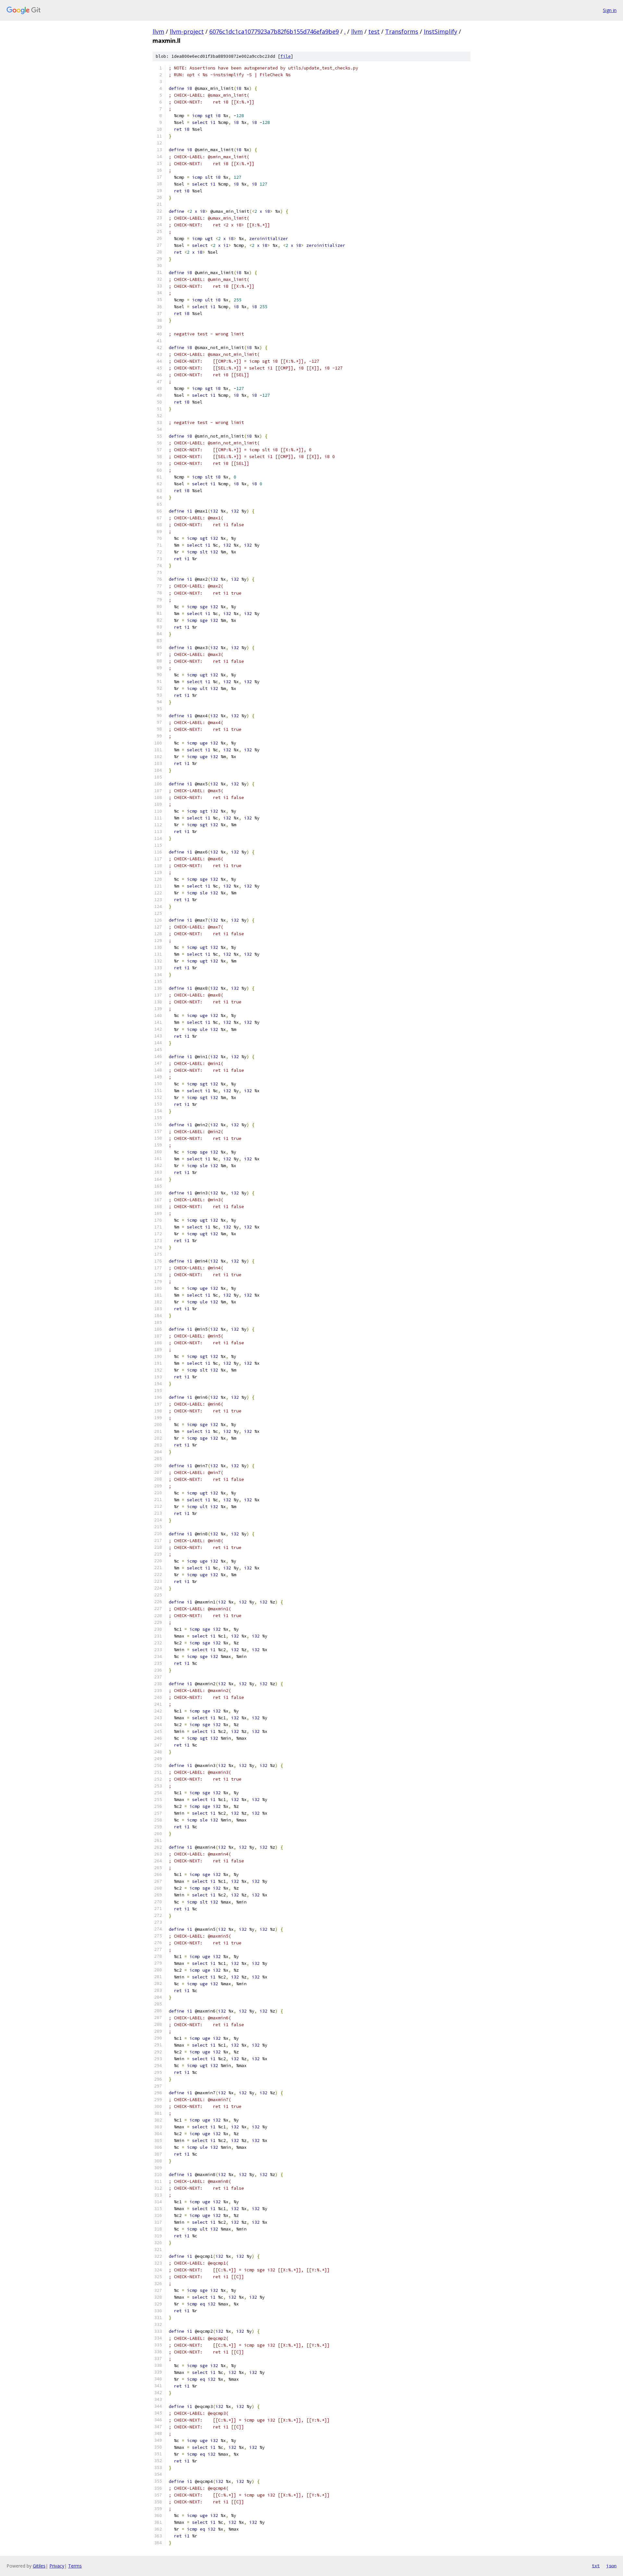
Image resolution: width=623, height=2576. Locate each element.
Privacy (57, 2566)
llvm (158, 31)
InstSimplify (440, 31)
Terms (75, 2566)
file (286, 56)
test (374, 31)
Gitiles (39, 2566)
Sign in (610, 10)
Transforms (402, 31)
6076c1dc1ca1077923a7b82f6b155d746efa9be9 (274, 31)
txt (596, 2566)
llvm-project (187, 31)
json (611, 2566)
